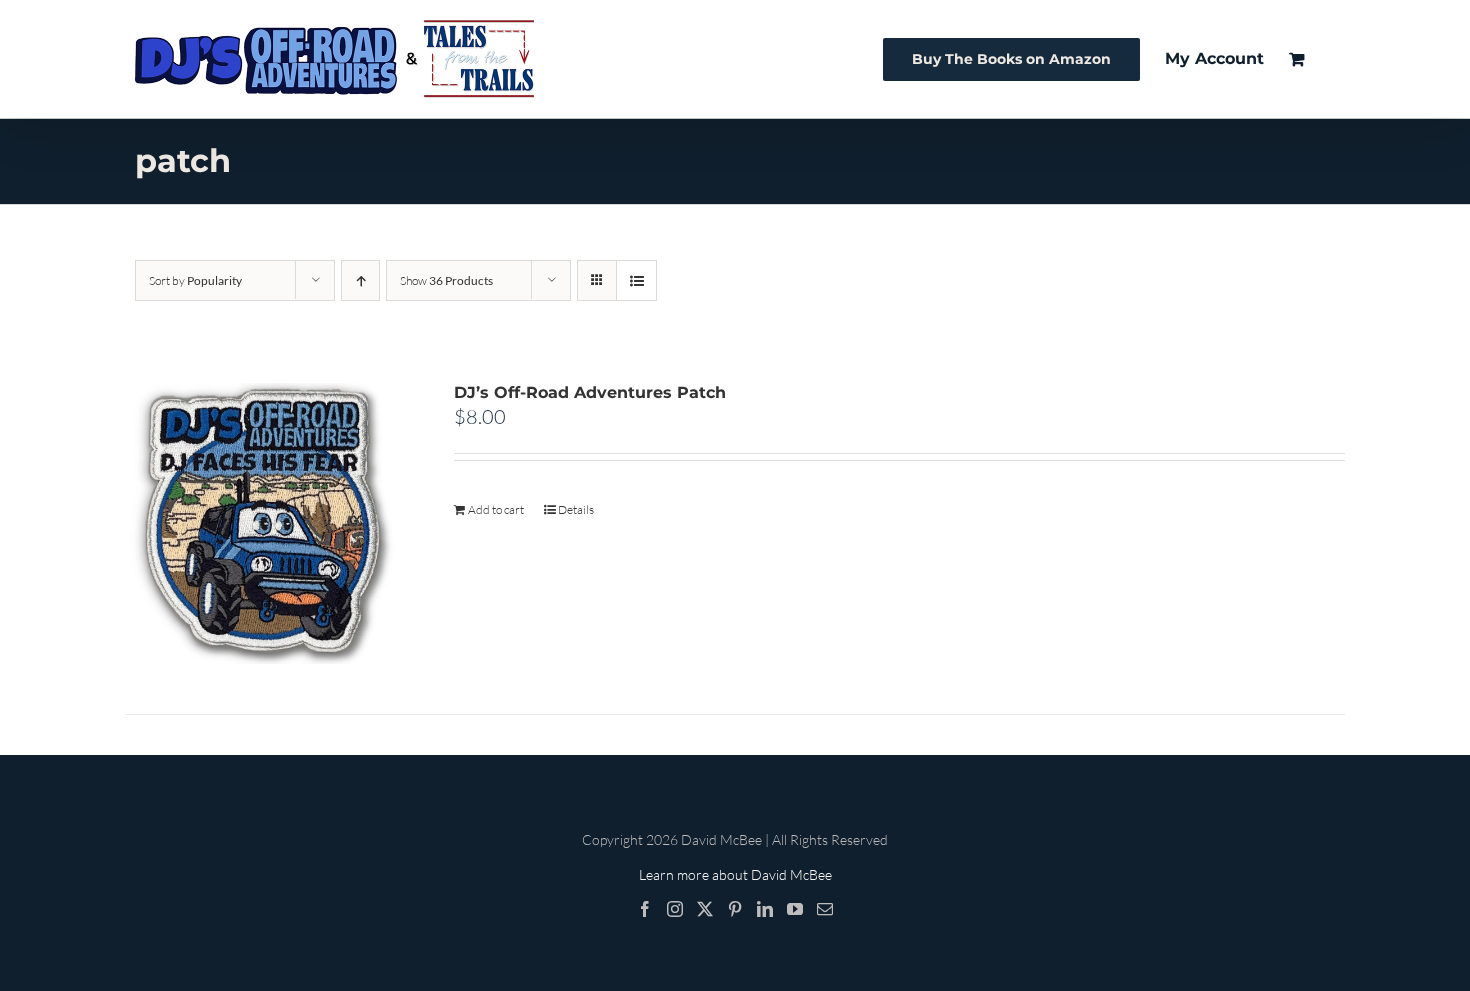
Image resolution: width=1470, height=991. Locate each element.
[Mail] (825, 909)
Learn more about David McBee (735, 874)
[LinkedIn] (765, 909)
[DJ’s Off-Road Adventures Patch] (265, 523)
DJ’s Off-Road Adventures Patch (590, 392)
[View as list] (636, 280)
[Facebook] (645, 909)
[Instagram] (675, 909)
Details (576, 509)
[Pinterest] (735, 909)
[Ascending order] (360, 280)
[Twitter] (705, 909)
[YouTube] (795, 909)
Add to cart (496, 509)
